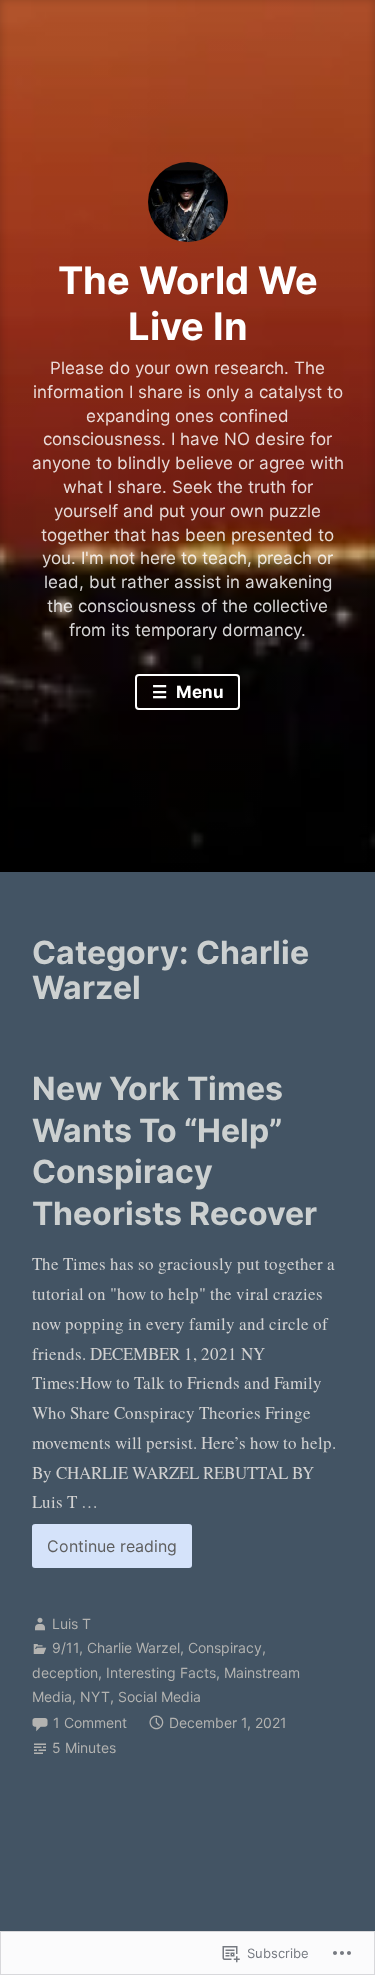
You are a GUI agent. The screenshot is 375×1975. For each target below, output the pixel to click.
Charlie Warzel (133, 1647)
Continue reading (104, 1551)
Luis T (71, 1623)
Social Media (159, 1696)
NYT (95, 1696)
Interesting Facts (161, 1672)
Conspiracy (225, 1647)
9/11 (65, 1647)
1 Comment (90, 1722)
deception (65, 1672)
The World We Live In (188, 303)
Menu (198, 692)
